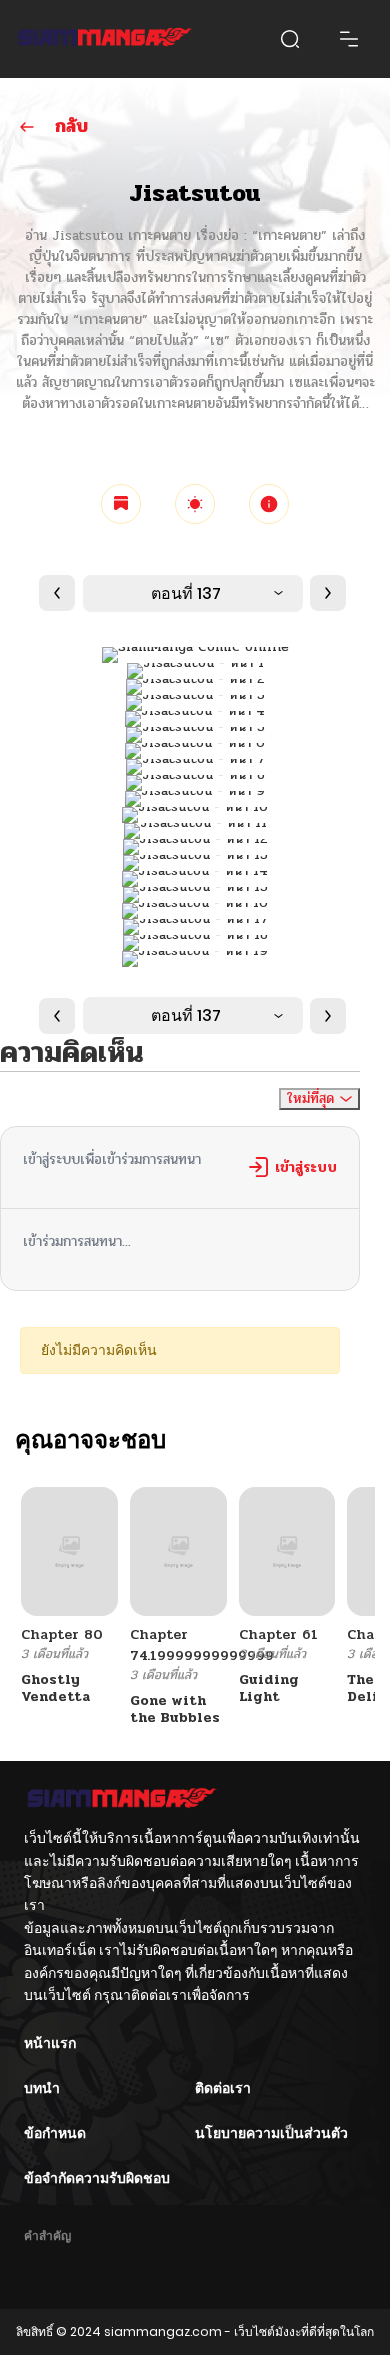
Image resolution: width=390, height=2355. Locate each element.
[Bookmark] (121, 504)
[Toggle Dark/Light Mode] (195, 504)
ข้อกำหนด (55, 2133)
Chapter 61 (278, 1634)
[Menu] (349, 39)
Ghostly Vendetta (55, 1688)
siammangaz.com (163, 2331)
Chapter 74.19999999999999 (202, 1645)
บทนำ (42, 2088)
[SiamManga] (105, 39)
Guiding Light (269, 1688)
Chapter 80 (62, 1634)
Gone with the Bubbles (175, 1709)
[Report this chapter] (269, 504)
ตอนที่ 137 (186, 593)
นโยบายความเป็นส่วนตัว (271, 2133)
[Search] (290, 39)
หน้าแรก (50, 2043)
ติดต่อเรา (223, 2088)
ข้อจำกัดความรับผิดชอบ (97, 2178)
